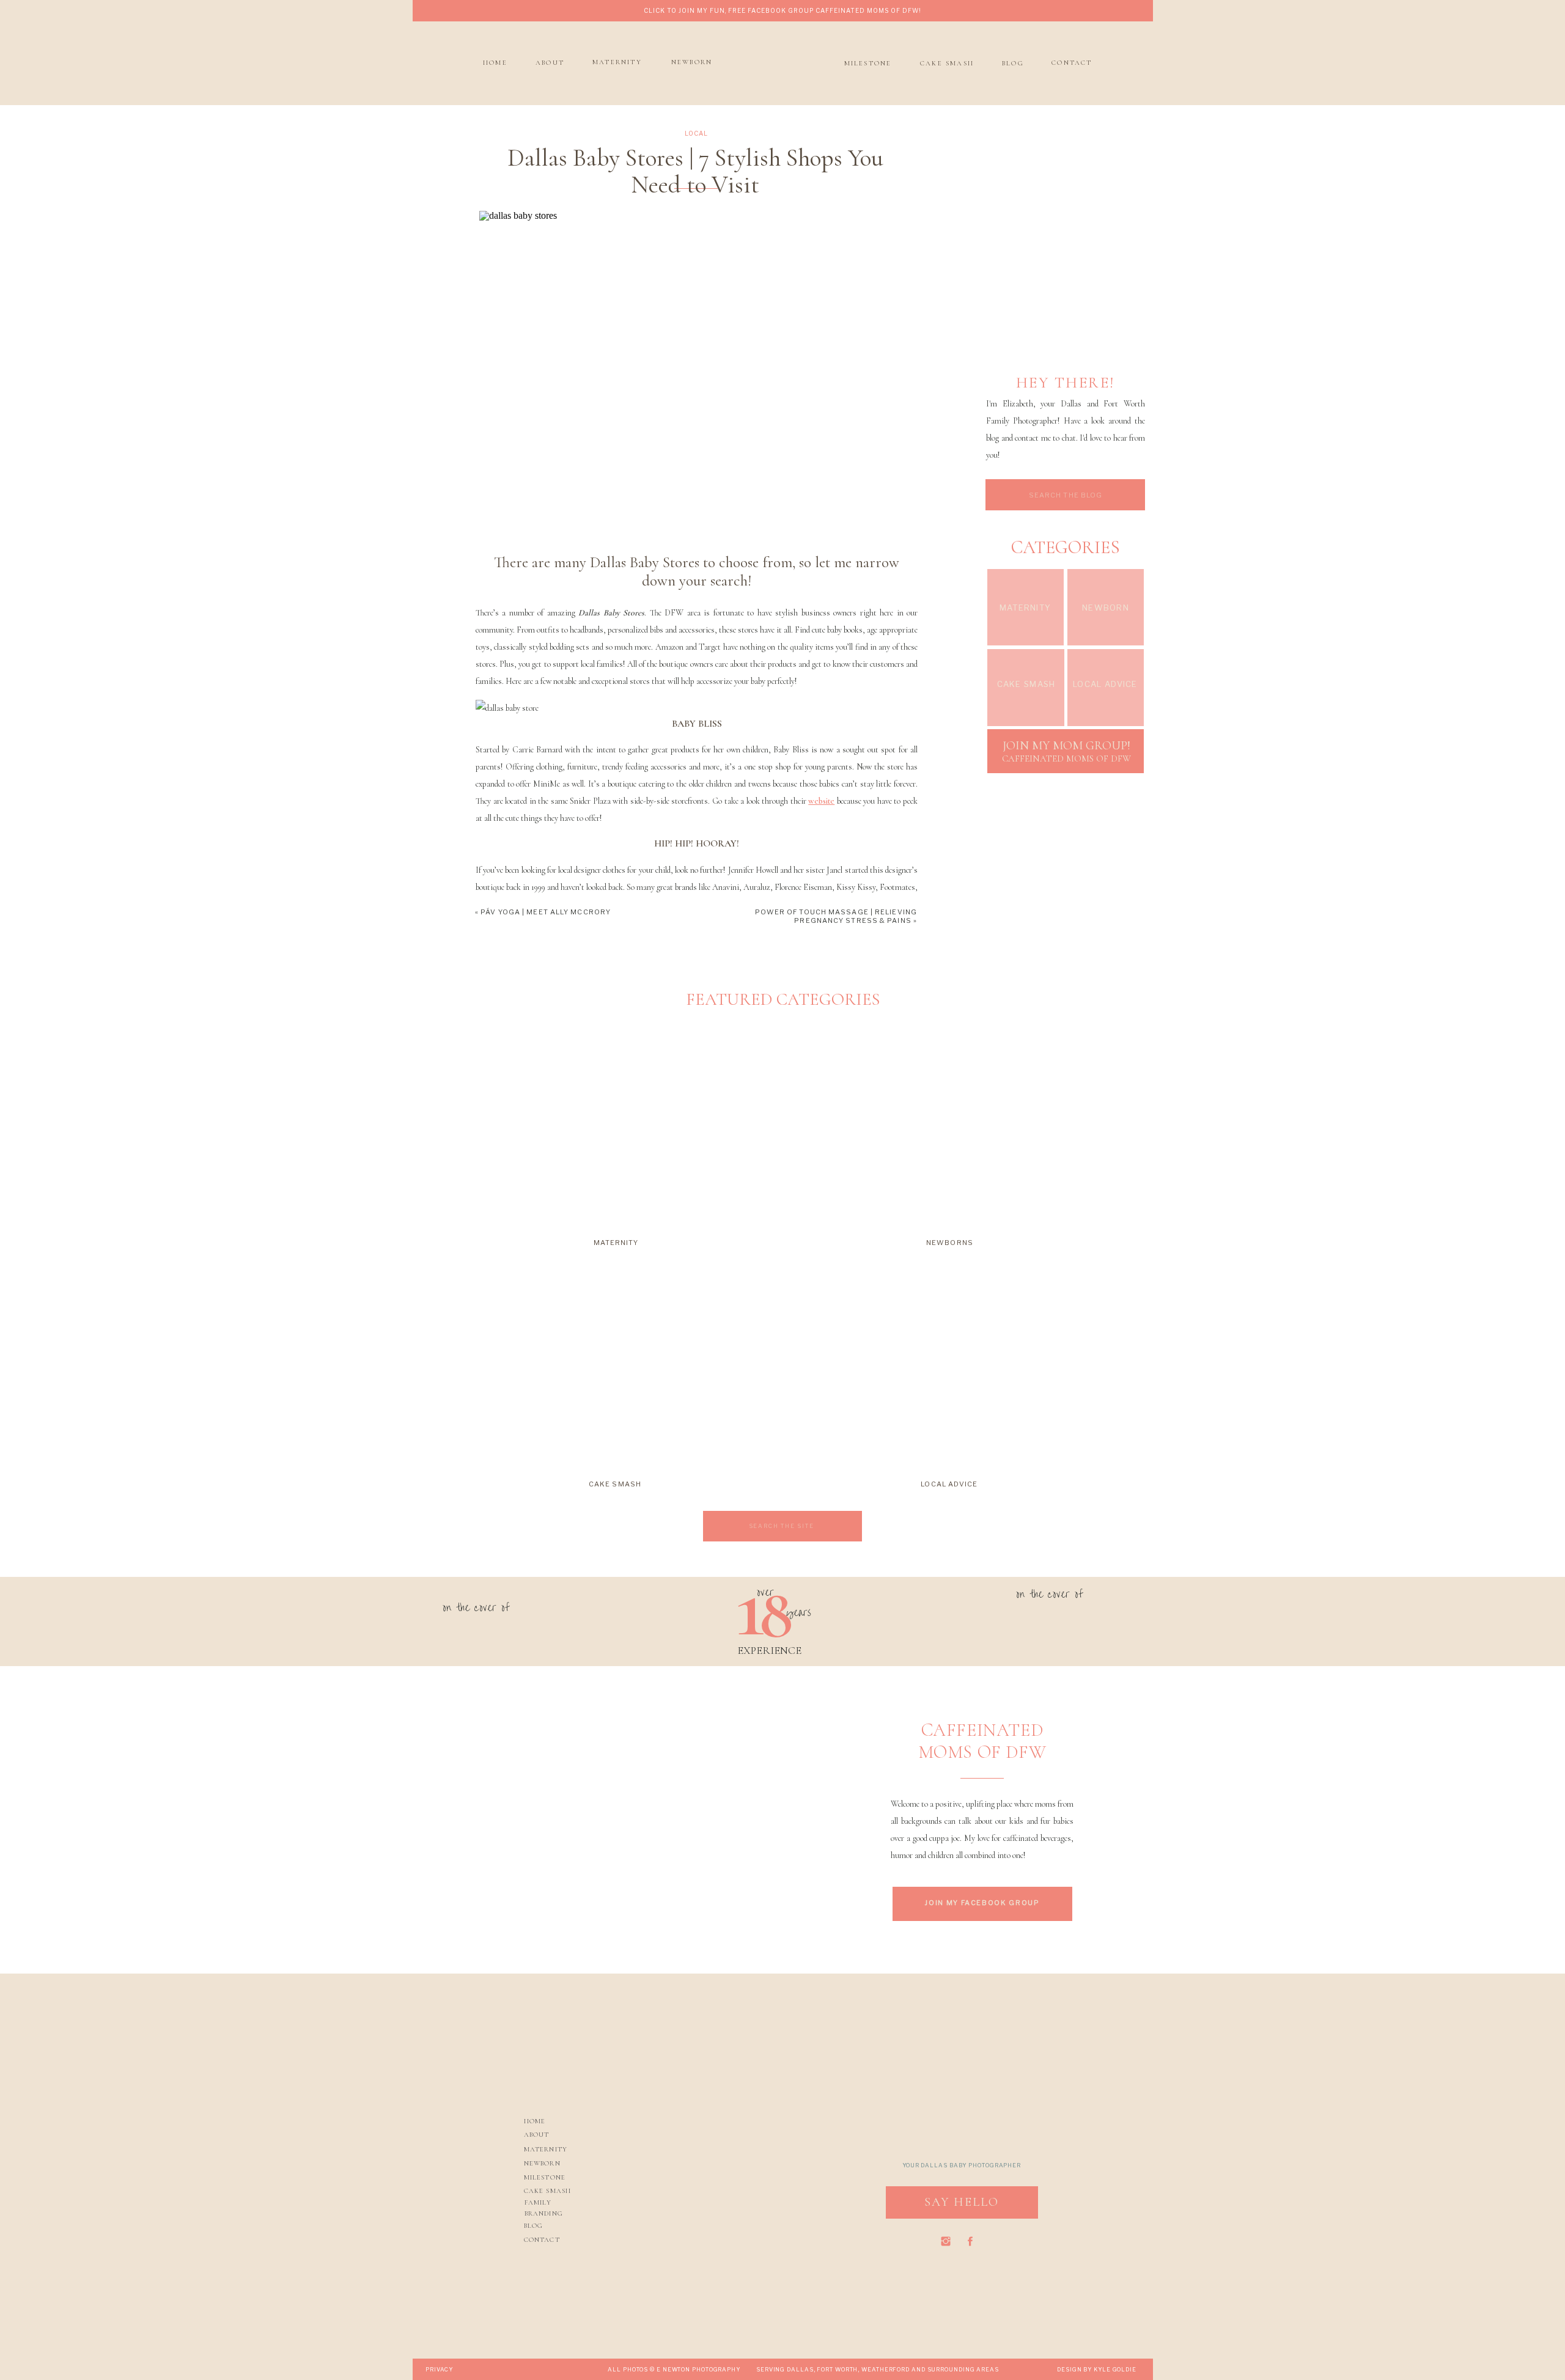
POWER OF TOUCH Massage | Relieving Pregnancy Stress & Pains (836, 916)
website (821, 801)
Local (696, 133)
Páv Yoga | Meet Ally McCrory (546, 912)
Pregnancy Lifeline (510, 1951)
